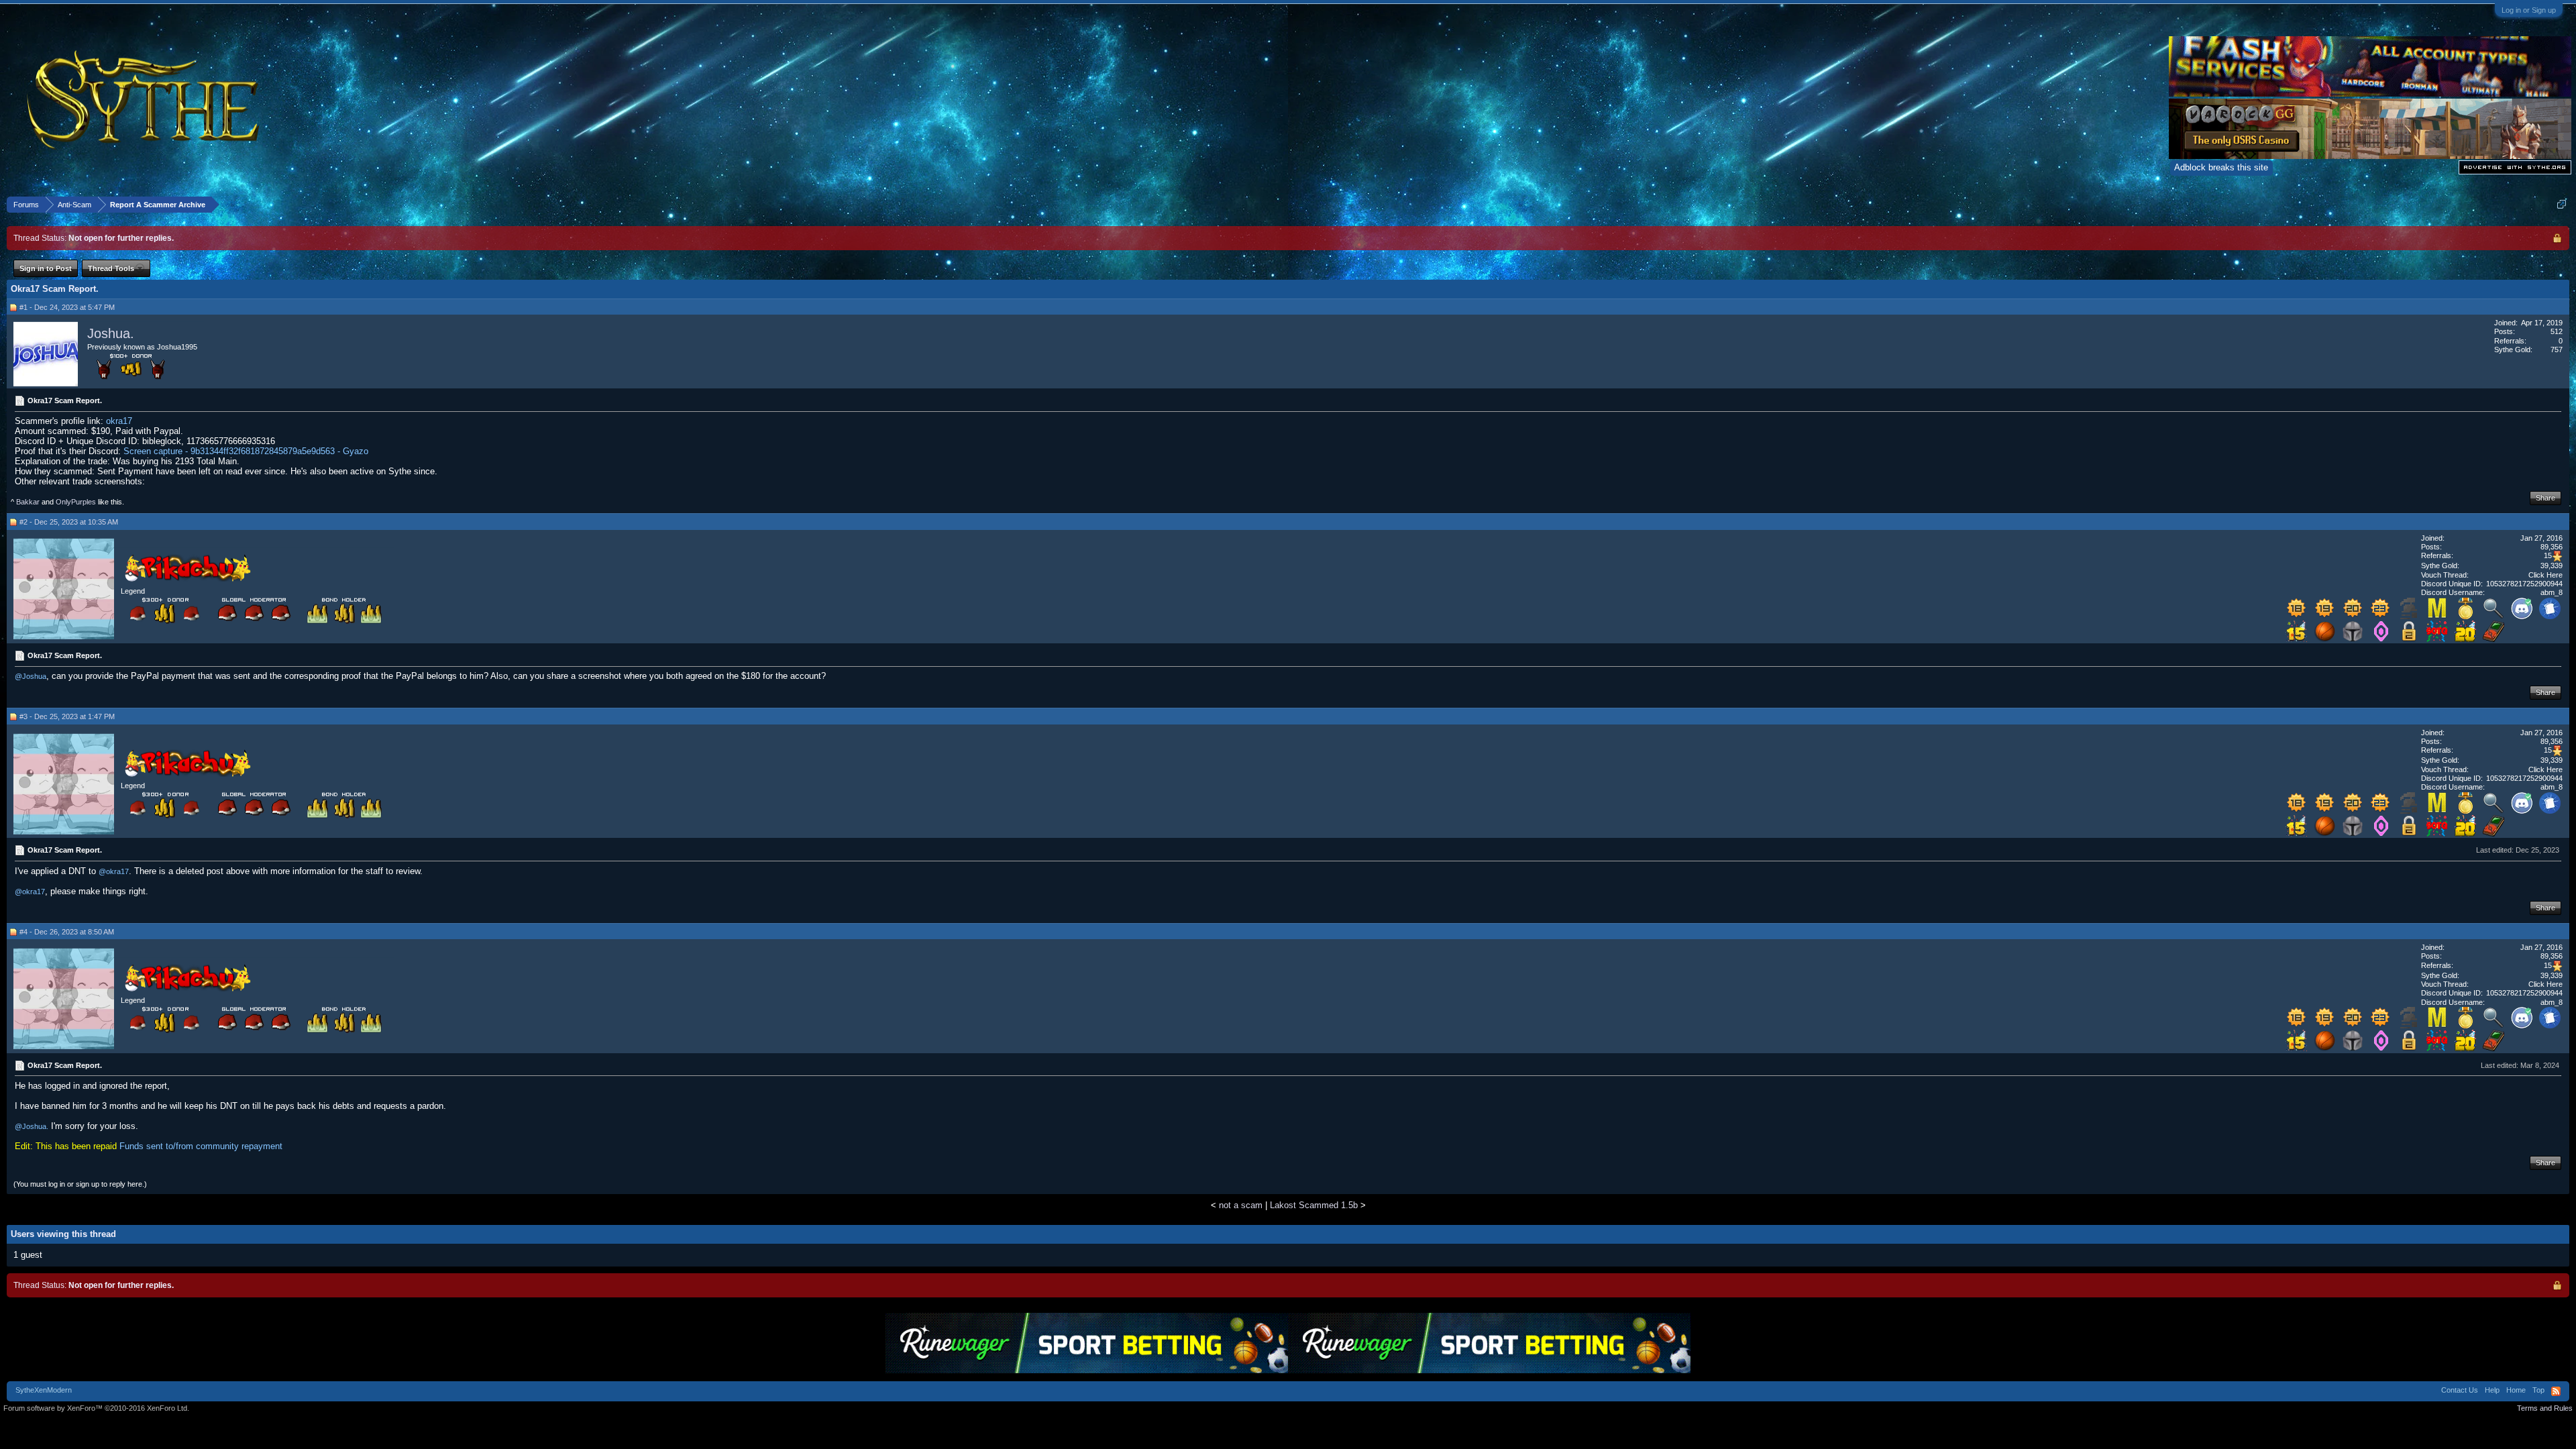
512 (2557, 331)
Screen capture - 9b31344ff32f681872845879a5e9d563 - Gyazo (246, 451)
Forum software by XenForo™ (96, 1408)
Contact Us (2460, 1390)
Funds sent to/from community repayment (201, 1146)
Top (2538, 1390)
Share (2545, 498)
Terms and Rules (2545, 1408)
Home (2516, 1390)
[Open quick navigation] (2562, 204)
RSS (2556, 1391)
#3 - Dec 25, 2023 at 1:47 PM (67, 716)
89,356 (2552, 547)
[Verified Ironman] (2409, 616)
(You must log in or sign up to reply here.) (80, 1184)
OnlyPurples (76, 502)
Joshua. (111, 333)
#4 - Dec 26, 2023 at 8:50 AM (67, 932)
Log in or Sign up (2529, 10)
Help (2492, 1390)
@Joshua (31, 676)
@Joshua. (32, 1126)
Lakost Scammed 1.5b (1314, 1205)
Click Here (2545, 575)
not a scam (1241, 1205)
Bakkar (28, 502)
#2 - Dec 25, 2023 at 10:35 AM (69, 522)
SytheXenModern (44, 1390)
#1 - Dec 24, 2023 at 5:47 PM (67, 307)
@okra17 (114, 871)
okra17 (119, 421)
